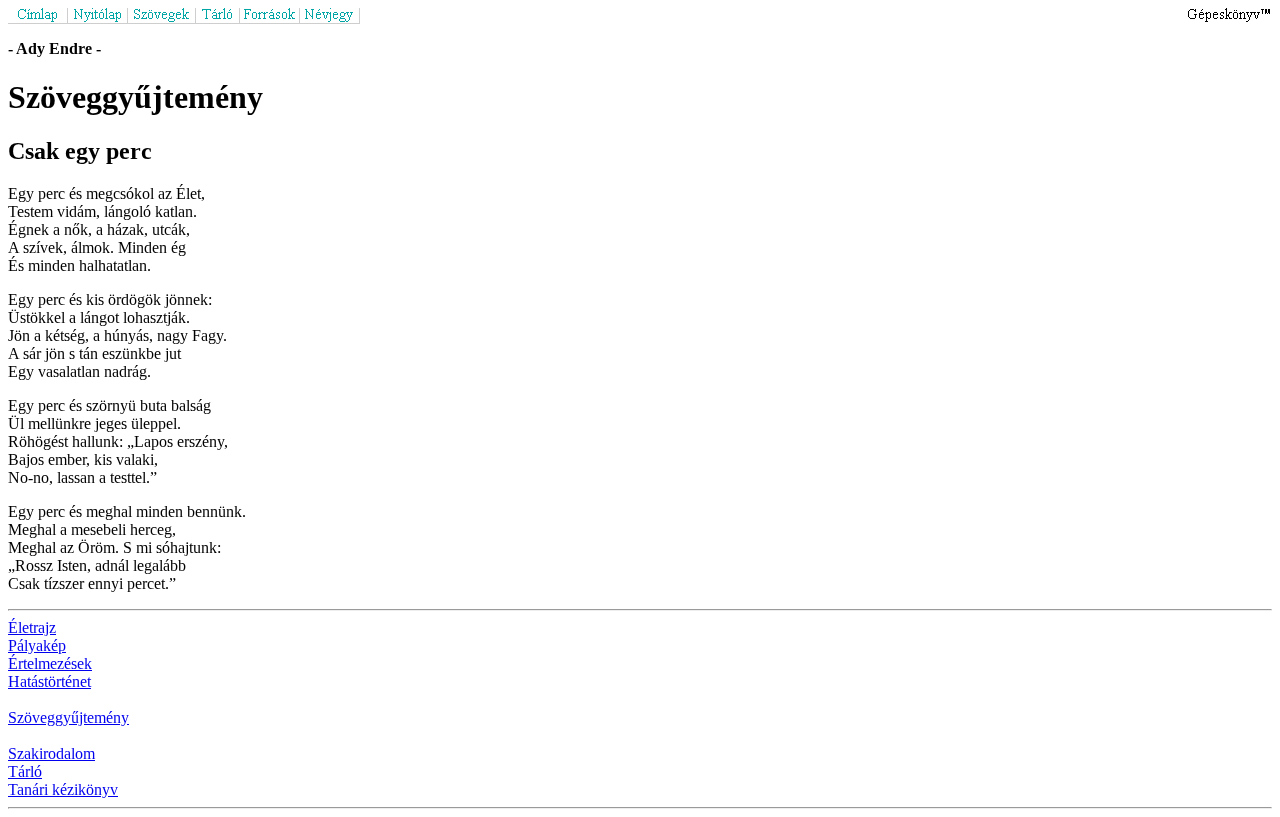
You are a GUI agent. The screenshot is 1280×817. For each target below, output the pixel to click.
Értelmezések (50, 663)
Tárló (25, 771)
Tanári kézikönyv (63, 789)
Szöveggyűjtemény (68, 717)
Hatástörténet (49, 681)
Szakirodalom (51, 753)
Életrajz (32, 627)
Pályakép (37, 645)
